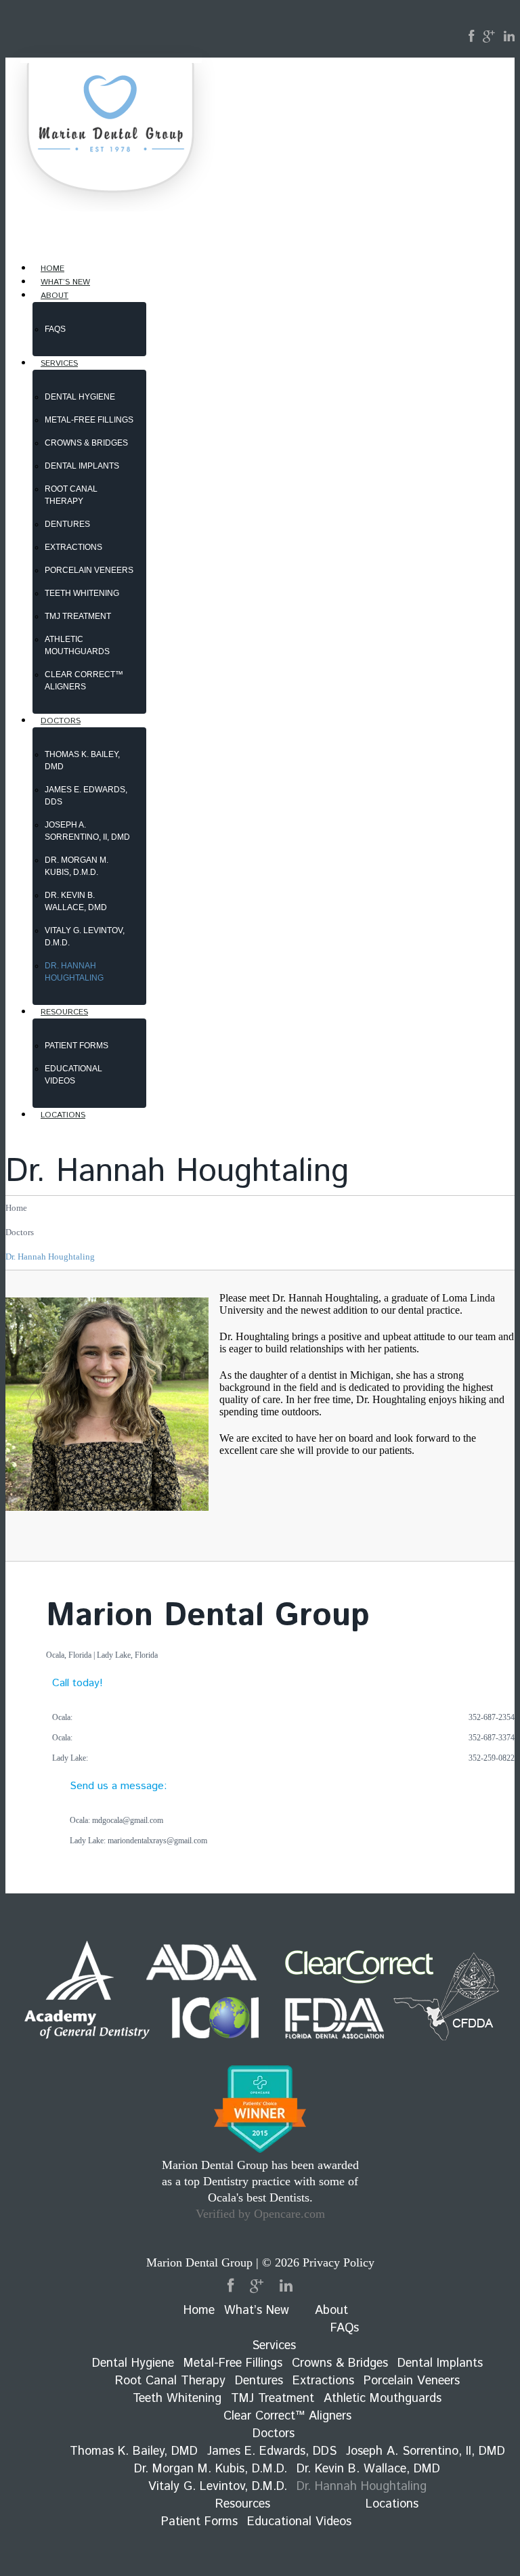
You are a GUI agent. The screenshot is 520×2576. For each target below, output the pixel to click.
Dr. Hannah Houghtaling (362, 2487)
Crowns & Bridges (86, 443)
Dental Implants (82, 466)
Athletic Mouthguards (383, 2399)
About (55, 296)
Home (16, 1208)
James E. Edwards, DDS (272, 2451)
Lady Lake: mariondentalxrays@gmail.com (138, 1841)
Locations (63, 1115)
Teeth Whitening (82, 593)
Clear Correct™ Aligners (287, 2416)
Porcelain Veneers (89, 570)
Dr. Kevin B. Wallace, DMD (368, 2469)
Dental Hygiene (80, 397)
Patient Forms (77, 1046)
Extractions (73, 547)
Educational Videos (299, 2522)
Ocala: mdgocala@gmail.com (116, 1820)
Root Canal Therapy (170, 2381)
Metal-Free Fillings (89, 420)
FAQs (55, 329)
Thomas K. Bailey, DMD (134, 2451)
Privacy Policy (339, 2262)
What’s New (257, 2311)
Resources (64, 1012)
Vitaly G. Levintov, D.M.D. (218, 2487)
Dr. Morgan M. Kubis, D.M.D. (211, 2469)
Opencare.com (289, 2214)
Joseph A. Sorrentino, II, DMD (426, 2451)
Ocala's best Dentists (259, 2197)
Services (59, 363)
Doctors (61, 721)
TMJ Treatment (78, 616)
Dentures (67, 524)
